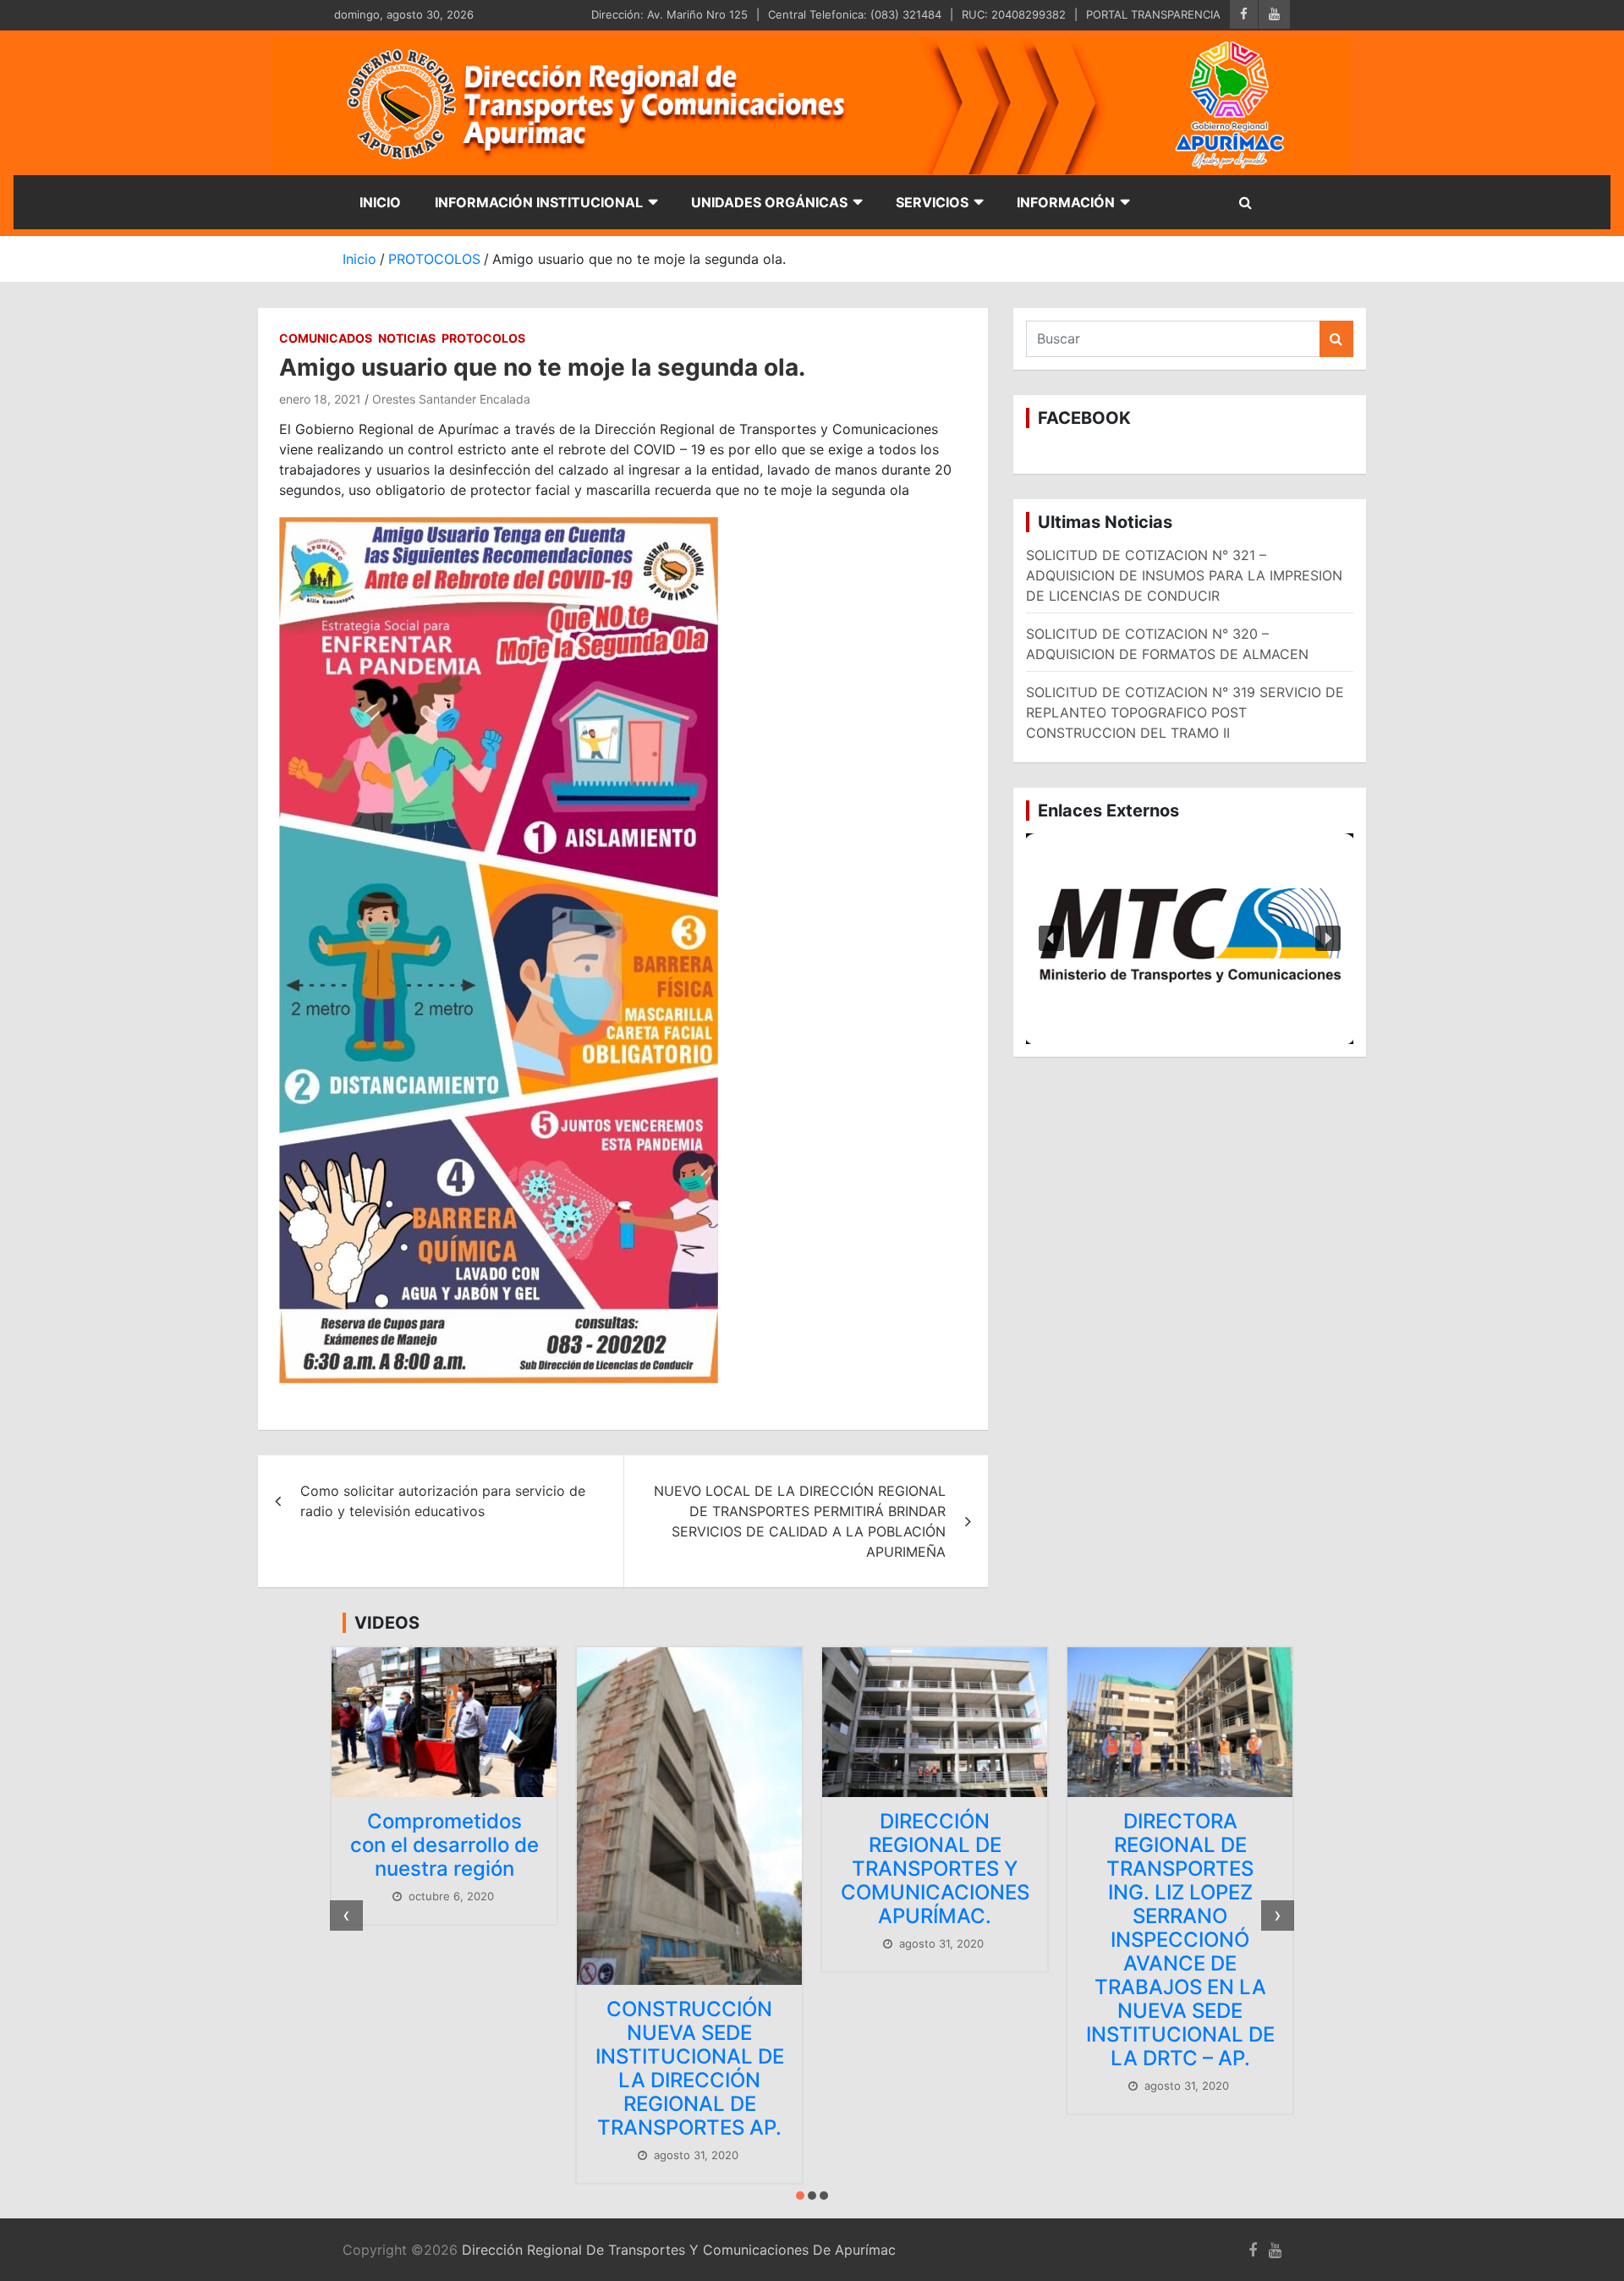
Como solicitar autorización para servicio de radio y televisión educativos (443, 1501)
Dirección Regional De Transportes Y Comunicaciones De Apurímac (679, 2250)
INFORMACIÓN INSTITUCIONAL (539, 202)
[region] (1190, 939)
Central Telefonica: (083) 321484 (855, 14)
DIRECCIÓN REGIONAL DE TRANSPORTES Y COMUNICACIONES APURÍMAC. (757, 1869)
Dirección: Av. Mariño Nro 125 (669, 14)
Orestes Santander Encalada (451, 399)
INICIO (380, 202)
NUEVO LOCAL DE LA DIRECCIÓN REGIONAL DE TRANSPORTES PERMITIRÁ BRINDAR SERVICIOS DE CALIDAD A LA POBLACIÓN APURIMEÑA (800, 1521)
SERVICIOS (932, 202)
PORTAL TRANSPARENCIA (1153, 14)
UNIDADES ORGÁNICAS (769, 202)
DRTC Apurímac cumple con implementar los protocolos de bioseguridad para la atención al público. (1247, 1915)
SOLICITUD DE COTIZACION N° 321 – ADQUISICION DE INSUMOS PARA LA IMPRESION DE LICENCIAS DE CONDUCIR (1184, 575)
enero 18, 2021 (320, 399)
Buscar (1336, 339)
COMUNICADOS (326, 338)
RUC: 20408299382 (1014, 14)
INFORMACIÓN (1066, 202)
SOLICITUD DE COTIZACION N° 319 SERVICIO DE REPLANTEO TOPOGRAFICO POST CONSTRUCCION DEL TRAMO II (1185, 712)
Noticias (407, 338)
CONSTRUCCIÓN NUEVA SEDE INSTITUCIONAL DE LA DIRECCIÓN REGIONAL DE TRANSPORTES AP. (511, 2068)
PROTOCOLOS (483, 338)
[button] (1190, 939)
